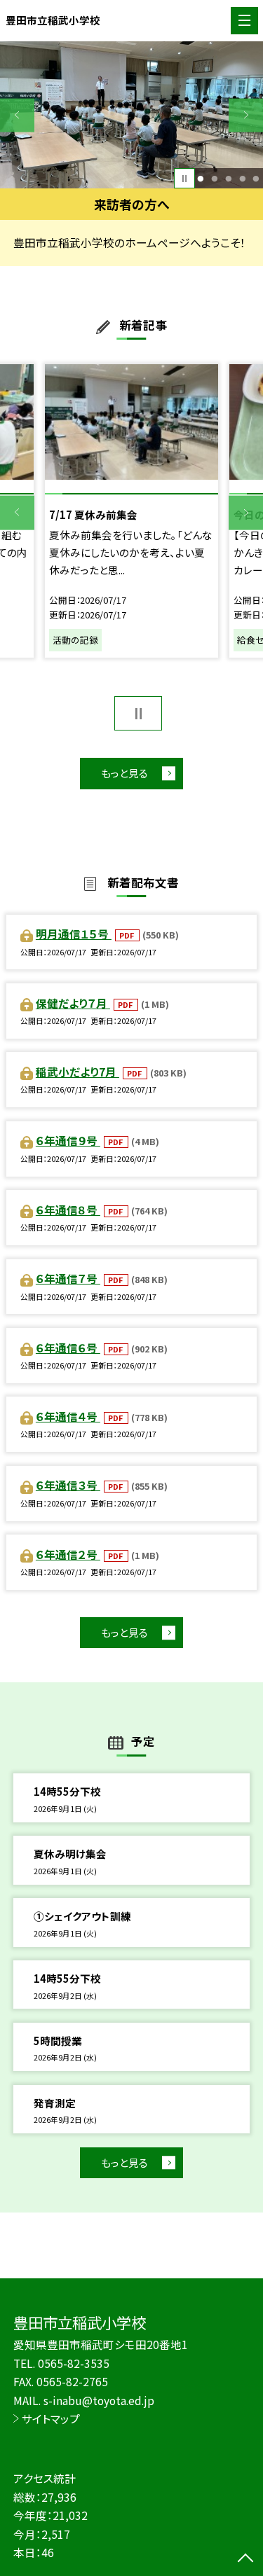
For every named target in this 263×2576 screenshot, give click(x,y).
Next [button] (246, 115)
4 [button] (242, 179)
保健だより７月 (73, 1003)
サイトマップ (51, 2418)
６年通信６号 (68, 1348)
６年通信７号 (68, 1278)
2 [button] (214, 179)
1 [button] (201, 179)
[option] (131, 115)
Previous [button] (17, 115)
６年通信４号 (68, 1416)
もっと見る (124, 773)
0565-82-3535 (74, 2363)
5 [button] (256, 179)
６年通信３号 (68, 1485)
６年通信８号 (68, 1210)
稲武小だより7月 (77, 1072)
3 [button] (228, 179)
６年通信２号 (68, 1554)
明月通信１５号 (74, 934)
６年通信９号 (68, 1140)
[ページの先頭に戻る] (245, 2559)
